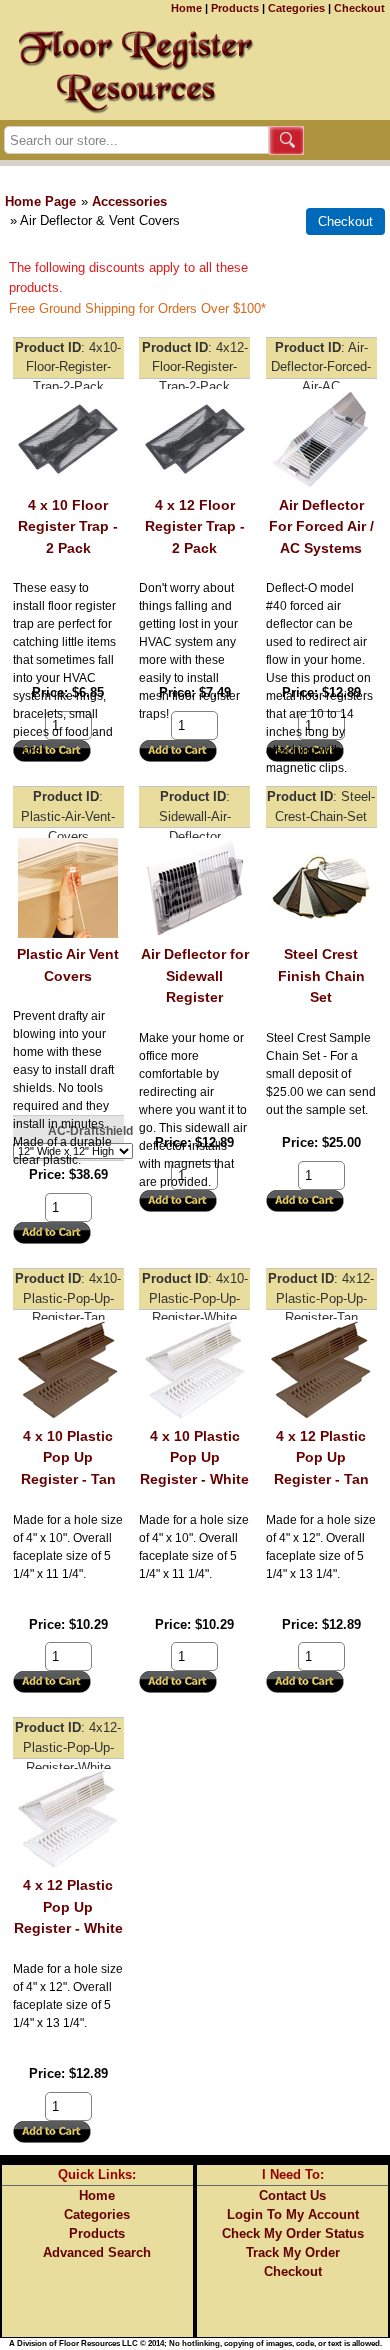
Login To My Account (293, 2214)
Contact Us (292, 2195)
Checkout (359, 8)
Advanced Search (97, 2252)
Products (235, 8)
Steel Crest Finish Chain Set (321, 975)
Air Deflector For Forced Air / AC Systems (321, 526)
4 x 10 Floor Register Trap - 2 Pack (68, 526)
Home (186, 8)
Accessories (129, 201)
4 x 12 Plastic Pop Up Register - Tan (321, 1457)
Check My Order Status (293, 2233)
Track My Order (293, 2252)
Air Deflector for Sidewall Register (195, 975)
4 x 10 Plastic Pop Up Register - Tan (68, 1457)
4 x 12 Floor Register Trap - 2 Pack (195, 526)
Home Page (40, 201)
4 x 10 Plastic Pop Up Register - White (194, 1457)
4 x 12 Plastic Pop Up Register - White (68, 1906)
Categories (296, 8)
